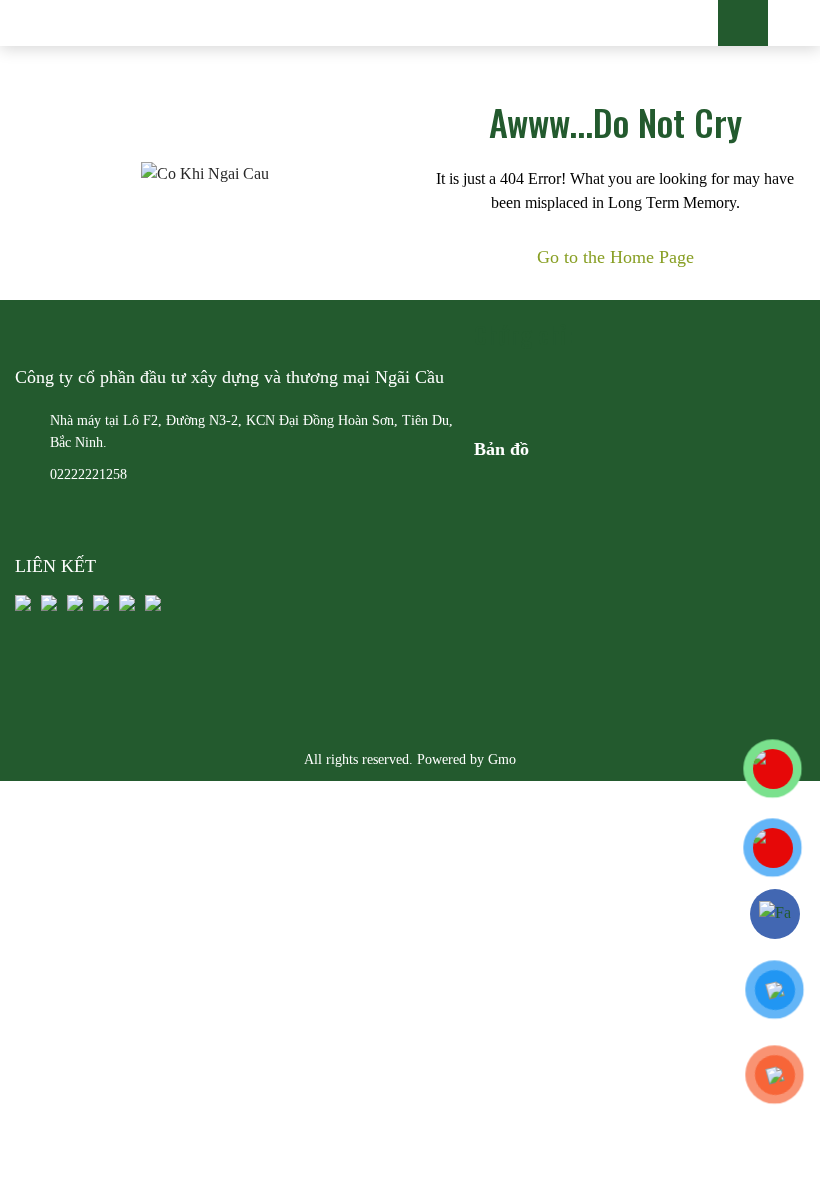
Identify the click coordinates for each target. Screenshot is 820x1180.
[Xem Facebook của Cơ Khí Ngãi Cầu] (775, 914)
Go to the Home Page (615, 257)
